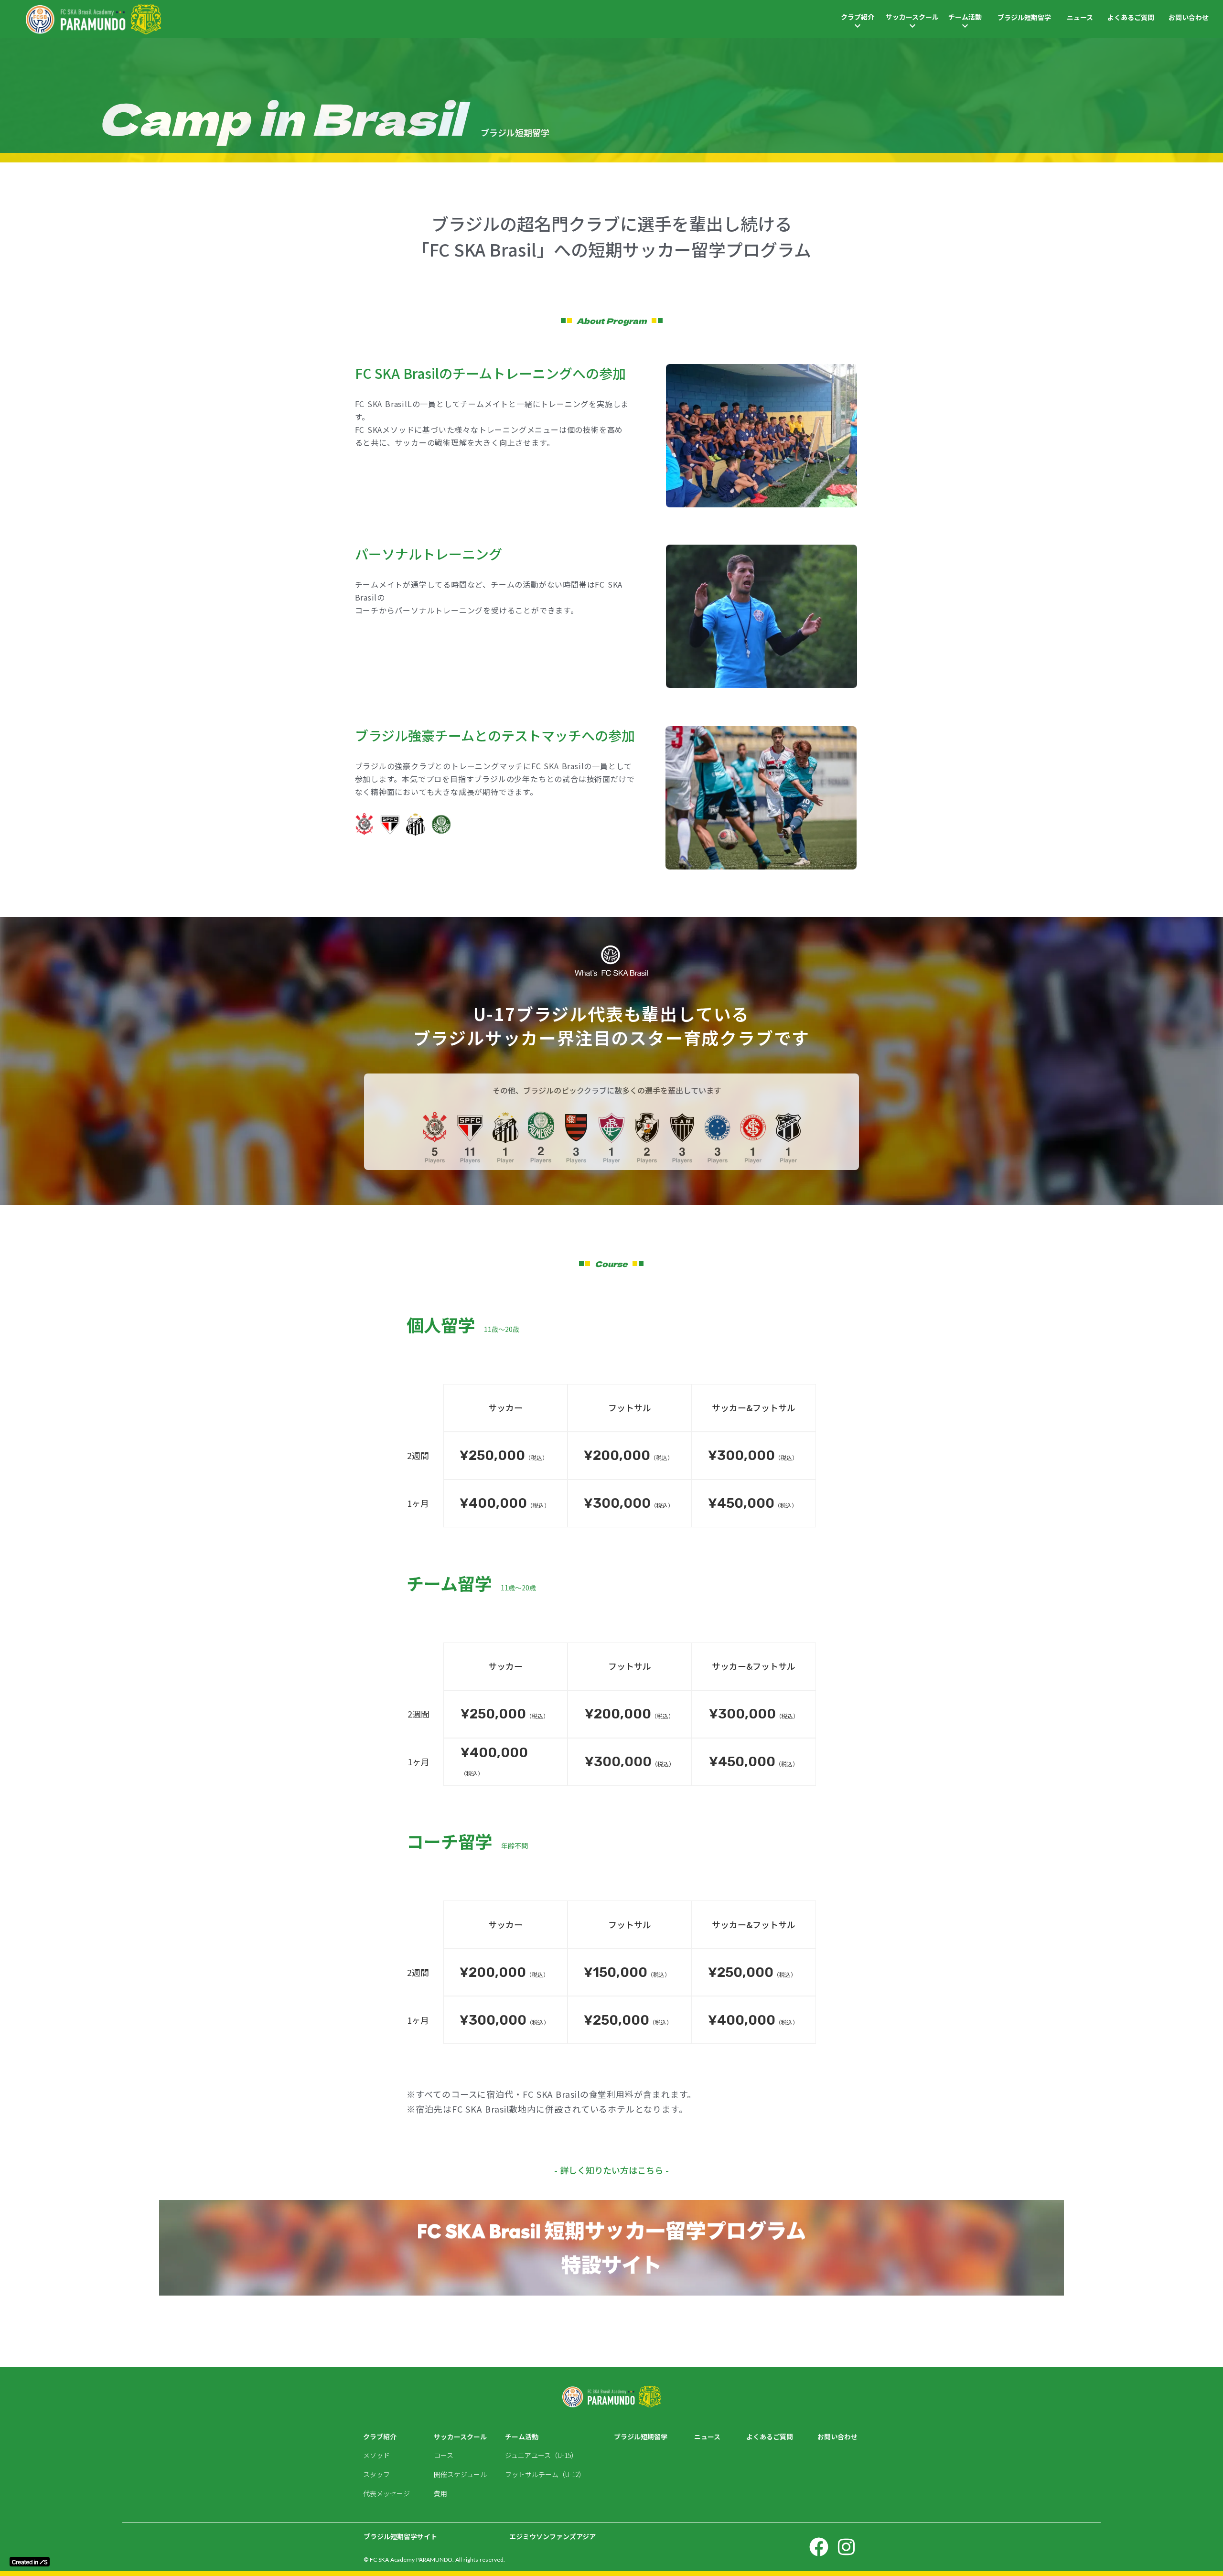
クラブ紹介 (858, 17)
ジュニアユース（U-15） (541, 2455)
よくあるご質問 (1131, 17)
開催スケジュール (460, 2474)
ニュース (1080, 17)
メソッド (376, 2455)
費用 (440, 2494)
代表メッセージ (386, 2494)
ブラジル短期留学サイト (404, 2537)
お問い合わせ (1189, 17)
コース (444, 2455)
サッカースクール (912, 17)
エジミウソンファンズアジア (552, 2537)
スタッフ (376, 2474)
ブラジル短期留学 (1024, 17)
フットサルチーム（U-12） (545, 2474)
